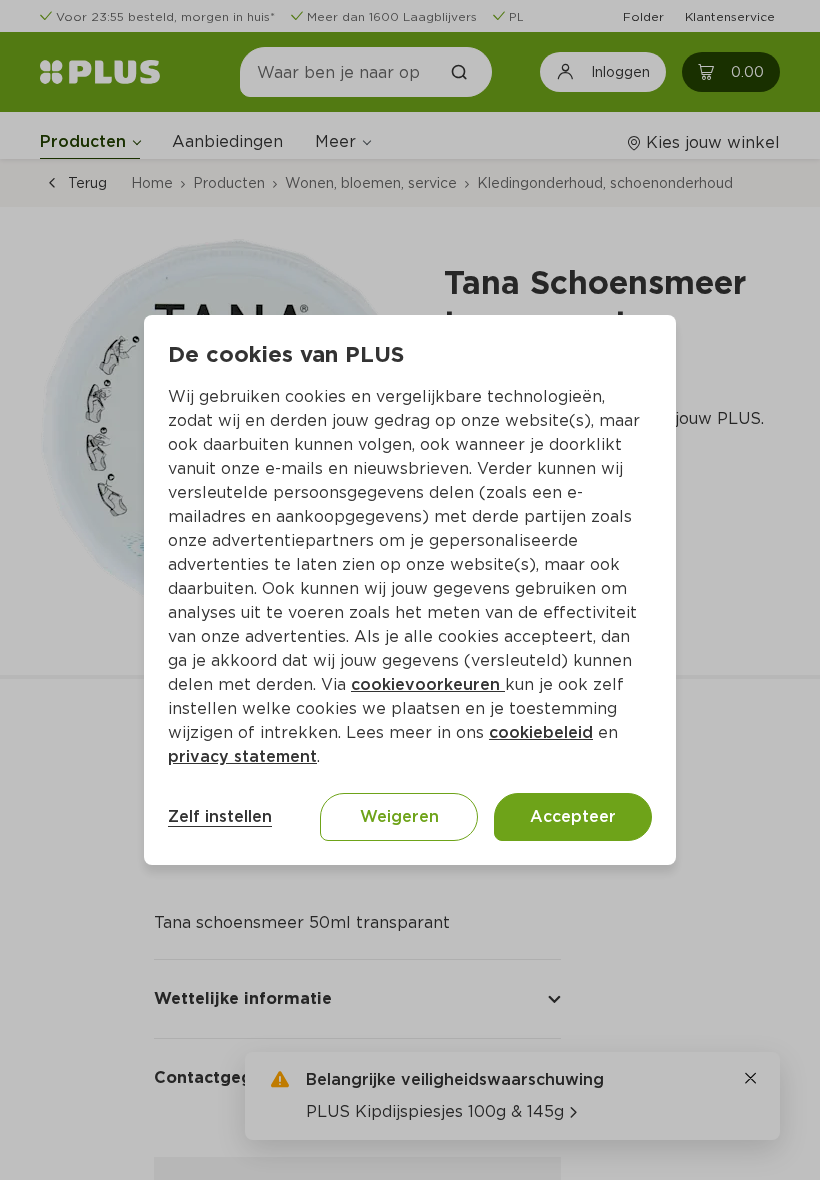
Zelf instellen (220, 816)
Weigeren (399, 816)
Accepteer (573, 816)
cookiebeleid (541, 732)
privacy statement (242, 756)
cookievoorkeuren (428, 684)
